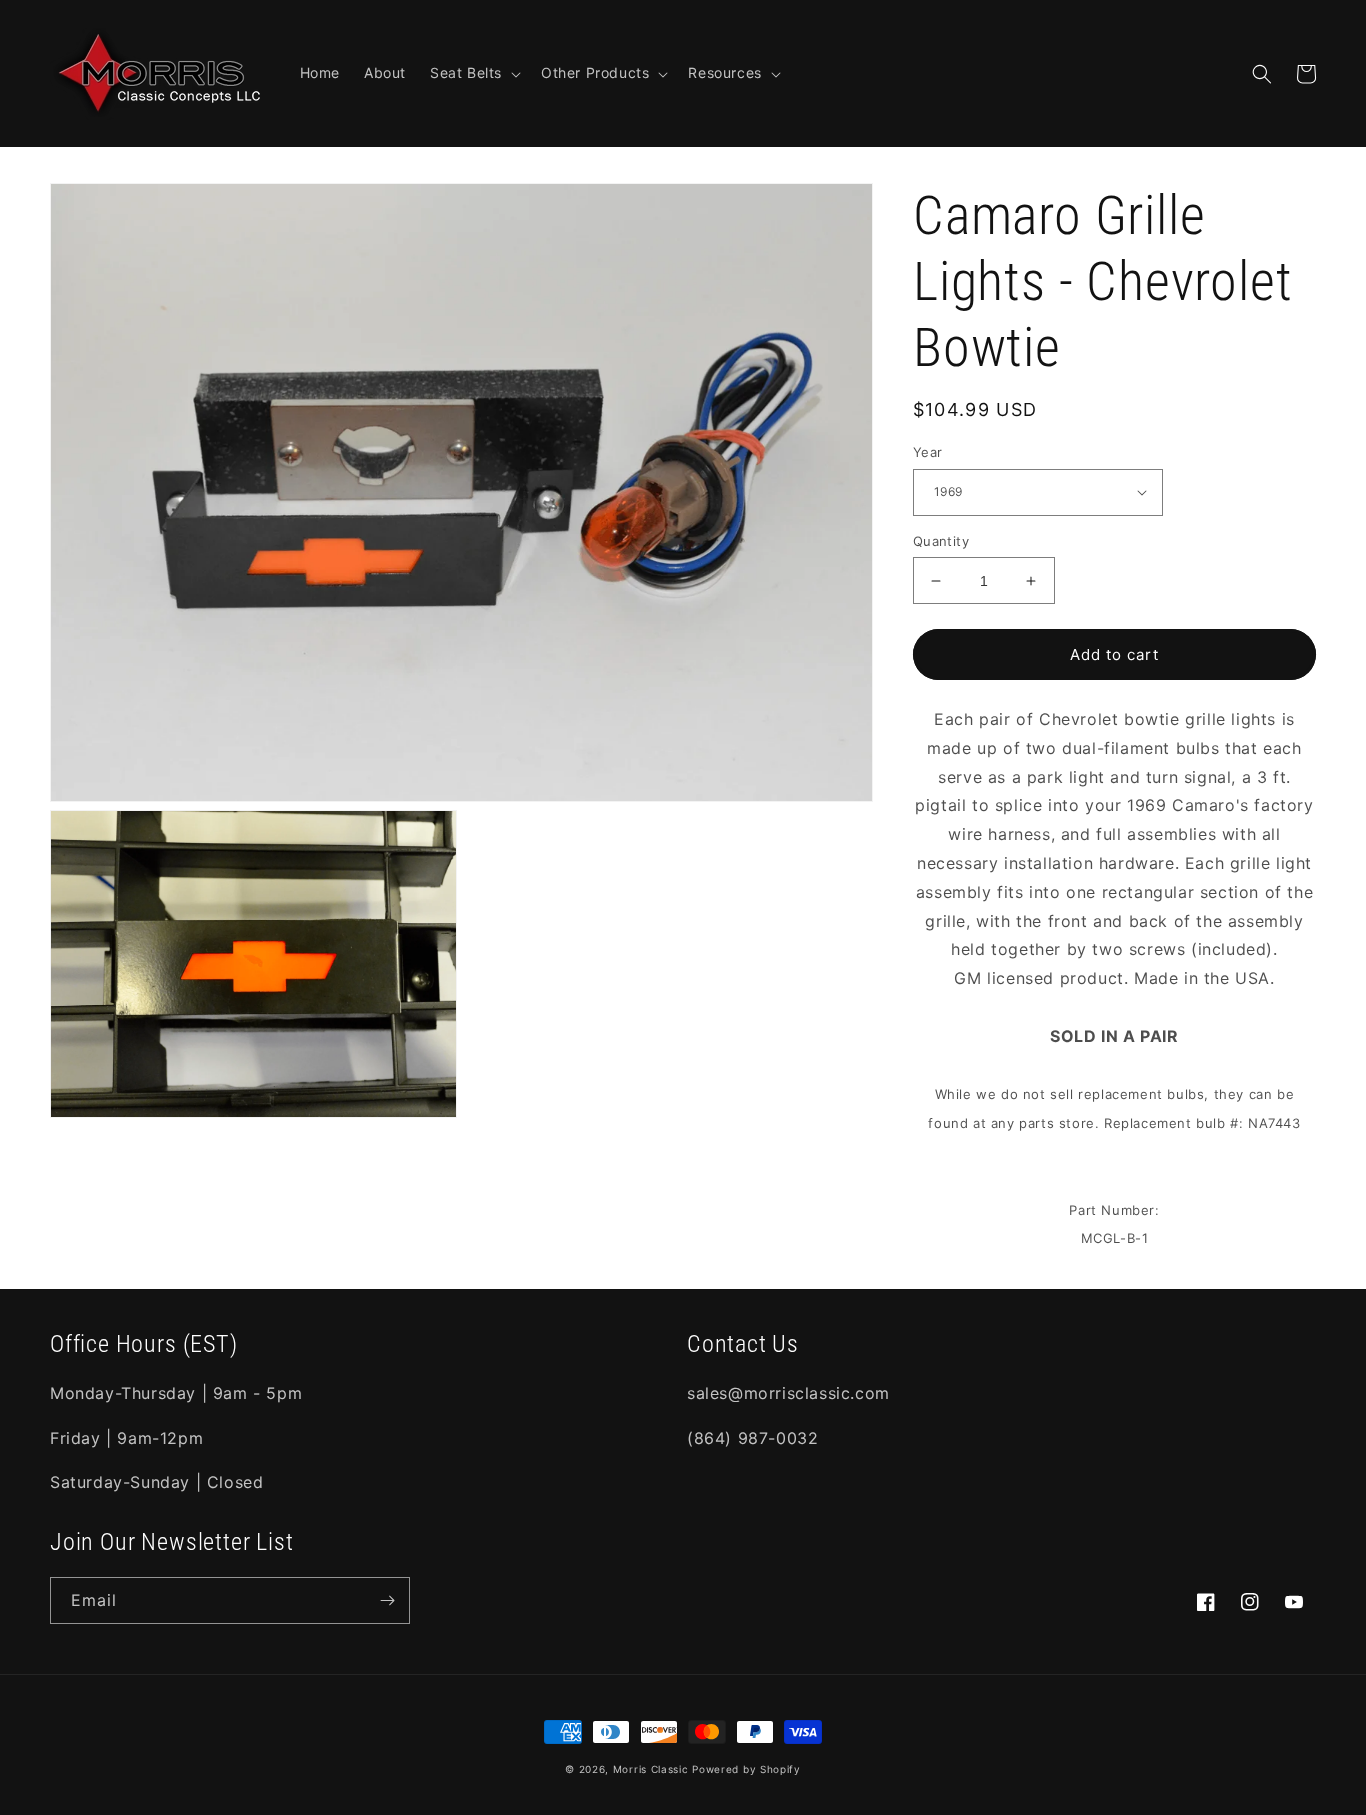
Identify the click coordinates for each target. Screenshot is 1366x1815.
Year (928, 452)
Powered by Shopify (746, 1769)
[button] (473, 73)
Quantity (941, 541)
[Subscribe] (387, 1600)
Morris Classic (651, 1769)
